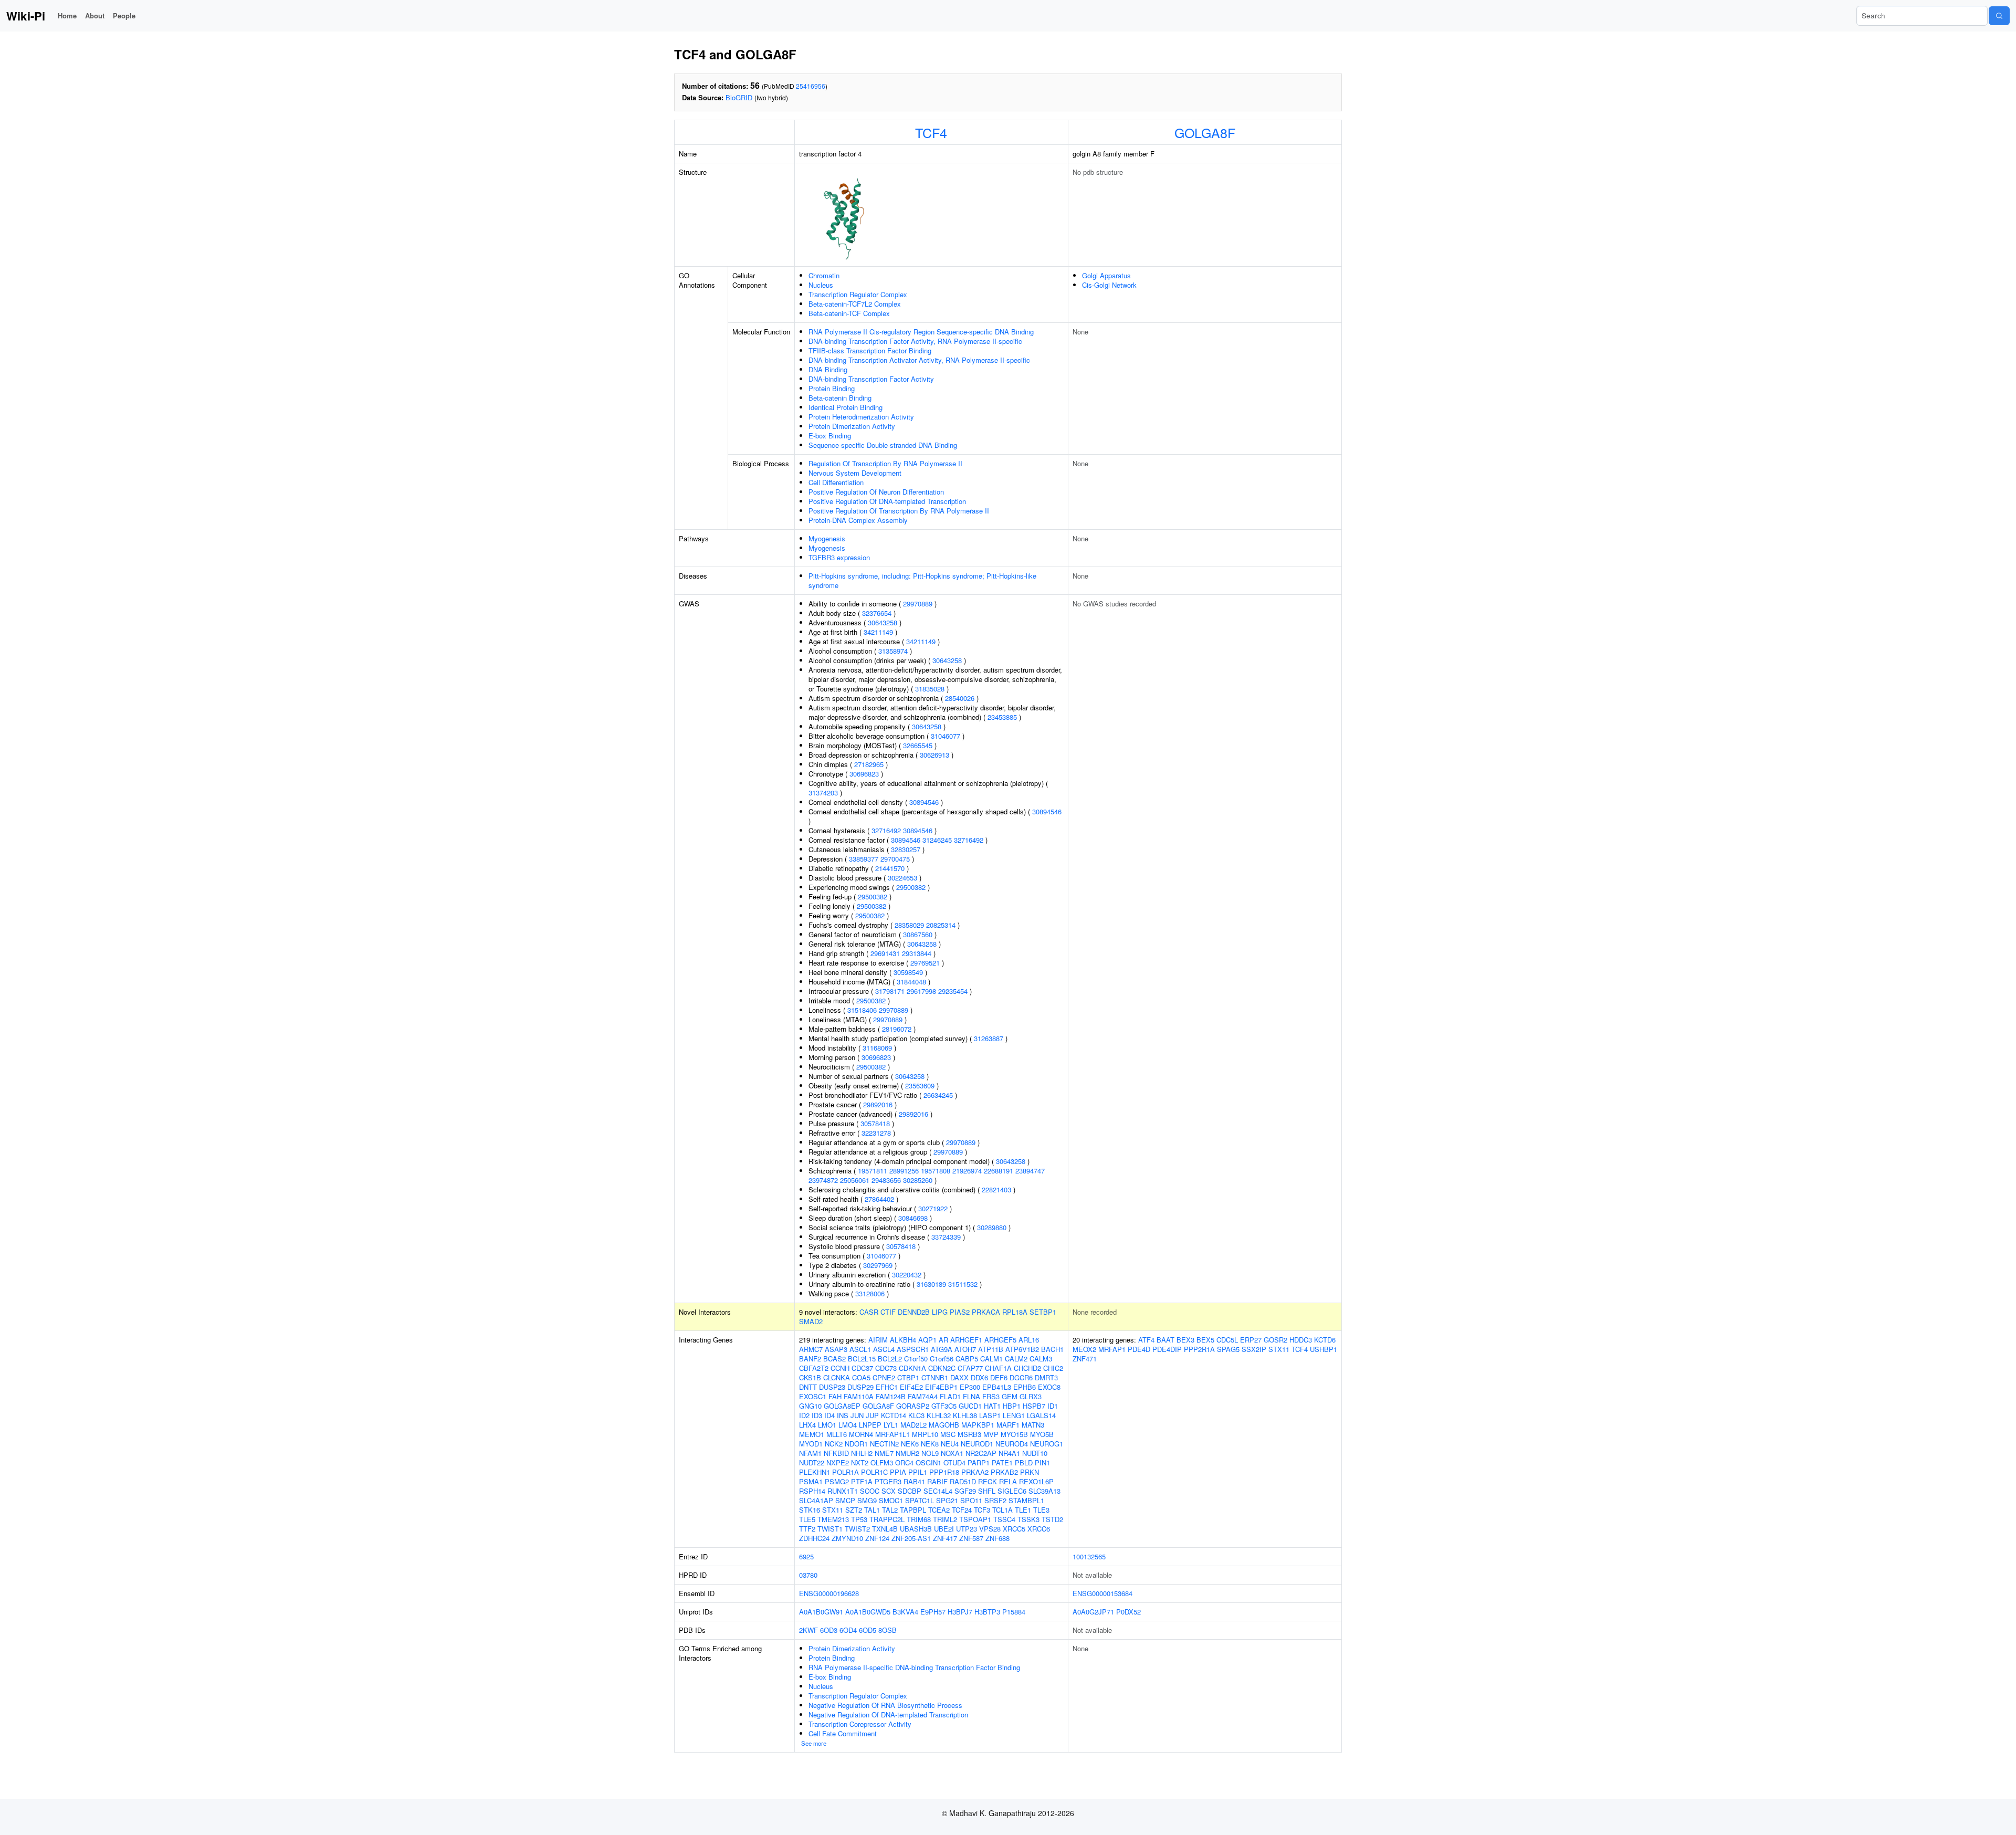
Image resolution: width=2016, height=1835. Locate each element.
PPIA (898, 1472)
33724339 (946, 1237)
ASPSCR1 (913, 1349)
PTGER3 (888, 1481)
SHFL (987, 1491)
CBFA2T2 (814, 1368)
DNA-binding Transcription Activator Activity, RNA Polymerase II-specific (919, 360)
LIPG (940, 1312)
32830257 (906, 849)
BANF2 (810, 1359)
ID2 (804, 1415)
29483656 (886, 1180)
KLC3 (916, 1415)
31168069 (877, 1048)
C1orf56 (942, 1359)
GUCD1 (970, 1406)
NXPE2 (838, 1462)
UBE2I (944, 1529)
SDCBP (910, 1491)
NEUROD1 (977, 1444)
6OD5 (868, 1630)
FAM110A (859, 1396)
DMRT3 (1046, 1377)
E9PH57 (933, 1612)
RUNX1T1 (843, 1491)
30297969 (878, 1265)
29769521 (925, 963)
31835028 (930, 689)
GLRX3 (1031, 1396)
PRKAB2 (1004, 1472)
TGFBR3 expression (839, 557)
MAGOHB (944, 1425)
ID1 (1053, 1406)
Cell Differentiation (836, 482)
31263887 (989, 1038)
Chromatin (824, 275)
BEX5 (1205, 1340)
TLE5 (807, 1519)
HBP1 (1012, 1406)
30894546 (924, 802)
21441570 (890, 868)
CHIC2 (1053, 1368)
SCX (889, 1491)
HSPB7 (1034, 1406)
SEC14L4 (938, 1491)
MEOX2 (1084, 1349)
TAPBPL (913, 1510)
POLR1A (846, 1472)
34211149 (878, 632)
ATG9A (942, 1349)
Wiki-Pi (26, 16)
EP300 (970, 1387)
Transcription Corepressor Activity (860, 1724)
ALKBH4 (903, 1340)
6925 (806, 1556)
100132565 (1089, 1556)
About (95, 15)
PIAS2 (960, 1312)
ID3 (817, 1415)
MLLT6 (837, 1434)
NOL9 (930, 1453)
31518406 (862, 1010)
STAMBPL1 (1026, 1500)
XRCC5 (1014, 1529)
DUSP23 (832, 1387)
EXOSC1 (813, 1396)
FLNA (972, 1396)
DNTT (808, 1387)
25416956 (811, 86)
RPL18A (1015, 1312)
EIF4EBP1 (941, 1387)
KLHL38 (965, 1415)
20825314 (941, 925)
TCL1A (1002, 1510)
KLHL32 (939, 1415)
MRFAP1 (1112, 1349)
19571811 (873, 1171)
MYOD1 (811, 1444)
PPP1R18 (944, 1472)
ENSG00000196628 (829, 1593)
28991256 (904, 1171)
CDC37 (862, 1368)
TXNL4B (885, 1529)
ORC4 (904, 1462)
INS (843, 1415)
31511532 (963, 1284)
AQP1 (927, 1340)
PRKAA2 (975, 1472)
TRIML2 (945, 1519)
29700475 (895, 859)
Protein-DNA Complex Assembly (858, 520)
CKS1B (810, 1377)
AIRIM (878, 1340)
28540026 (960, 698)
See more (814, 1743)
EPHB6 (1025, 1387)
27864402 (879, 1199)
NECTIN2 (884, 1444)
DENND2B (914, 1312)
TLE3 (1041, 1510)
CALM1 (991, 1359)
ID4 (829, 1415)
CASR (869, 1312)
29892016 (878, 1104)
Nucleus (821, 285)
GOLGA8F (1205, 132)
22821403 (996, 1189)
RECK (988, 1481)
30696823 (864, 774)
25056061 (855, 1180)
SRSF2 (995, 1500)
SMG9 (867, 1500)
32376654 (877, 613)
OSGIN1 (928, 1462)
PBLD (1024, 1462)
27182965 (869, 764)
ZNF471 (1085, 1359)
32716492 (886, 830)
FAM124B (891, 1396)
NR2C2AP (981, 1453)
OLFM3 (882, 1462)
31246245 (937, 840)
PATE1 (1002, 1462)
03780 (808, 1575)
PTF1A (862, 1481)
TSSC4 (1004, 1519)
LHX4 (807, 1425)
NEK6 (910, 1444)
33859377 (864, 859)
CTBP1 (908, 1377)
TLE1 (1023, 1510)
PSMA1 (811, 1481)
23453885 (1002, 717)
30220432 (907, 1275)
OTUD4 (954, 1462)
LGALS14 (1041, 1415)
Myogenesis (827, 538)
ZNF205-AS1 (911, 1538)
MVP (991, 1434)
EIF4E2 (911, 1387)
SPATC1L (920, 1500)
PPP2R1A (1199, 1349)
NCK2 (834, 1444)
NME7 (884, 1453)
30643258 (883, 622)
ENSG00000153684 (1102, 1593)
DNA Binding (828, 369)
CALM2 (1016, 1359)
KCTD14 (894, 1415)
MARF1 (1008, 1425)
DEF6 (999, 1377)
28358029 (909, 925)
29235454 (953, 991)
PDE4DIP (1167, 1349)
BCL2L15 (862, 1359)
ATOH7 (965, 1349)
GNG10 (810, 1406)
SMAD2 (811, 1321)
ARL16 (1029, 1340)
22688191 (999, 1171)
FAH (835, 1396)
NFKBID (836, 1453)
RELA (1008, 1481)
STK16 (810, 1510)
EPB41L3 (997, 1387)
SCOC (870, 1491)
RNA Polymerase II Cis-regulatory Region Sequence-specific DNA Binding (921, 332)
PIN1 (1042, 1462)
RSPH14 (812, 1491)
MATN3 (1033, 1425)
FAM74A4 (923, 1396)
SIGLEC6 (1012, 1491)
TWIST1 (830, 1529)
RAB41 (914, 1481)
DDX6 (979, 1377)
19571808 (936, 1171)
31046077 (946, 736)
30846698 (913, 1218)
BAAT (1165, 1340)
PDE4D (1139, 1349)
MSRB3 (969, 1434)
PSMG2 (837, 1481)
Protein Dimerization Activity (852, 426)
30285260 (918, 1180)
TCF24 (962, 1510)
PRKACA (986, 1312)
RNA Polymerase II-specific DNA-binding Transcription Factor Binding (914, 1667)
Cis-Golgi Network (1109, 285)
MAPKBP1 (978, 1425)
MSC (948, 1434)
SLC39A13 (1044, 1491)
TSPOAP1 (975, 1519)
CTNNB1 (935, 1377)
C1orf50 (916, 1359)
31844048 (911, 982)
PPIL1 (918, 1472)
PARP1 (979, 1462)
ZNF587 (971, 1538)
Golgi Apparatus (1106, 275)
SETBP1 (1043, 1312)
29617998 (921, 991)
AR (943, 1340)
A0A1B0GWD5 (868, 1612)
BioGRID (739, 97)
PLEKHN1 (815, 1472)
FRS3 (991, 1396)
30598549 (908, 972)
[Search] (1999, 16)
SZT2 (854, 1510)
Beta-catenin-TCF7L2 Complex (855, 304)
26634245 (938, 1095)
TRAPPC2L (887, 1519)
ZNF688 (997, 1538)
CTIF (888, 1312)
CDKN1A (912, 1368)
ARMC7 (811, 1349)
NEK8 (930, 1444)
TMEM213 (833, 1519)
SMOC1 (891, 1500)
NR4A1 (1009, 1453)
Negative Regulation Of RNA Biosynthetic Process (885, 1705)
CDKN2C (942, 1368)
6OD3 (829, 1630)
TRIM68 (919, 1519)
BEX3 (1185, 1340)
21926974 (967, 1171)
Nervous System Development (855, 473)
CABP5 (967, 1359)
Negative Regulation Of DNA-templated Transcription (888, 1715)
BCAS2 (834, 1359)
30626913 (934, 755)
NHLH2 (862, 1453)
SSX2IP (1254, 1349)
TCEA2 (939, 1510)
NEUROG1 (1047, 1444)
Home (67, 15)
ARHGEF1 (966, 1340)
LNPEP (870, 1425)
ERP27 (1251, 1340)
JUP (872, 1415)
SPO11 (971, 1500)
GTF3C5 (944, 1406)
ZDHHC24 (814, 1538)
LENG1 (1014, 1415)
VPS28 (990, 1529)
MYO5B (1042, 1434)
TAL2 (890, 1510)
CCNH (840, 1368)
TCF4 (931, 132)
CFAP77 (970, 1368)
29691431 (885, 953)
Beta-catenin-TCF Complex (849, 313)
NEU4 (950, 1444)
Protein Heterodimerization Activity (861, 417)
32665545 (918, 745)
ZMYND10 (847, 1538)
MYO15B (1014, 1434)
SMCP (845, 1500)
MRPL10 (925, 1434)
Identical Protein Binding (846, 407)
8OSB (888, 1630)
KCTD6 (1325, 1340)
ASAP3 (836, 1349)
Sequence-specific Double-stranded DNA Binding (883, 445)
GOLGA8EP (842, 1406)
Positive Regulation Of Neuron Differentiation (876, 492)
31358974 (893, 651)
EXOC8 (1049, 1387)
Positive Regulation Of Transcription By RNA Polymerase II (899, 511)
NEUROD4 (1012, 1444)
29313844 (917, 953)
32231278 (876, 1133)
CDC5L (1227, 1340)
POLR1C (874, 1472)
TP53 (859, 1519)
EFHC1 (887, 1387)
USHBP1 (1324, 1349)
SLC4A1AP (816, 1500)
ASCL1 (860, 1349)
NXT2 (860, 1462)
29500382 (911, 887)
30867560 (918, 934)
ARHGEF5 (1000, 1340)
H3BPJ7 (960, 1612)
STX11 (833, 1510)
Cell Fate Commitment (843, 1733)
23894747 (1030, 1171)
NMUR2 (907, 1453)
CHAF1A (998, 1368)
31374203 (823, 793)
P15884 (1014, 1612)
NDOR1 (856, 1444)
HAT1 (992, 1406)
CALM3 (1041, 1359)
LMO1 (827, 1425)
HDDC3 (1301, 1340)
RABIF (937, 1481)
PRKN (1030, 1472)
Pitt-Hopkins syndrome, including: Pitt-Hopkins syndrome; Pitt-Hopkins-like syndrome (922, 580)
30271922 (933, 1208)
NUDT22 (812, 1462)
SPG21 (947, 1500)
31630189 (931, 1284)
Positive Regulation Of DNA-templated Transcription (887, 501)
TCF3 (982, 1510)
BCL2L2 (890, 1359)
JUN (857, 1415)
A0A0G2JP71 (1093, 1612)
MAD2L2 (913, 1425)
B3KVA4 (905, 1612)
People (124, 15)
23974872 (823, 1180)
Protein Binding (832, 388)
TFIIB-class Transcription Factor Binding (870, 350)
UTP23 (967, 1529)
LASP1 (990, 1415)
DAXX (959, 1377)
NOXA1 (952, 1453)
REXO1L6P (1036, 1481)
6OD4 (848, 1630)
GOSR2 (1275, 1340)
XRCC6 (1039, 1529)
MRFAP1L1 (892, 1434)
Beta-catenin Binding (840, 398)
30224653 (902, 878)
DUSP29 (860, 1387)
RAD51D (963, 1481)
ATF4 (1146, 1340)
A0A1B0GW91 (821, 1612)
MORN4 (861, 1434)
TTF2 (807, 1529)
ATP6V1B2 (1022, 1349)
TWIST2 (857, 1529)
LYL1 (891, 1425)
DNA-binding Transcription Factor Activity (871, 379)
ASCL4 (884, 1349)
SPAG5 (1228, 1349)
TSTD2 (1052, 1519)
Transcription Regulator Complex (858, 294)
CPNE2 (884, 1377)
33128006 (870, 1293)
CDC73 (886, 1368)
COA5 (861, 1377)
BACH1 (1052, 1349)
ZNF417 (945, 1538)
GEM (1010, 1396)
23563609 (920, 1086)
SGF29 (965, 1491)
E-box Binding (830, 436)
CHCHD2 (1027, 1368)
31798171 (890, 991)
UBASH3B (916, 1529)
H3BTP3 (987, 1612)
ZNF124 (877, 1538)
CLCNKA (837, 1377)
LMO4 (848, 1425)
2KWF (808, 1630)
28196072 (897, 1029)
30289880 (992, 1227)
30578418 (875, 1123)
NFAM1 (810, 1453)
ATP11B (991, 1349)
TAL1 (872, 1510)
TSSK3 (1028, 1519)
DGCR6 (1021, 1377)
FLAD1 (950, 1396)
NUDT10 (1035, 1453)
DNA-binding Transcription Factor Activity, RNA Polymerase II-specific (915, 341)
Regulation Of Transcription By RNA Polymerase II (885, 463)
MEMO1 (812, 1434)
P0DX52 (1128, 1612)
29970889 (918, 604)
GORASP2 (913, 1406)
